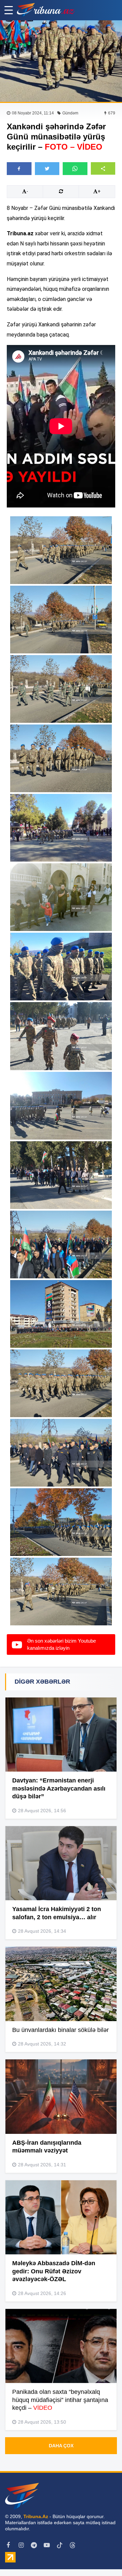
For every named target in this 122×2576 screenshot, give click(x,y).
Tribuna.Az (36, 2516)
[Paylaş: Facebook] (19, 169)
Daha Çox (61, 2446)
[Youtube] (47, 2545)
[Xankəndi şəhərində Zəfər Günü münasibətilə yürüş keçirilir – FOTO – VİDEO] (61, 61)
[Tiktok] (60, 2545)
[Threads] (73, 2545)
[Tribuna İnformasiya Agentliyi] (46, 10)
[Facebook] (8, 2545)
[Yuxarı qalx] (103, 2557)
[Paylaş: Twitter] (47, 169)
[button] (103, 168)
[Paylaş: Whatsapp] (75, 169)
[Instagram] (21, 2545)
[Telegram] (34, 2545)
